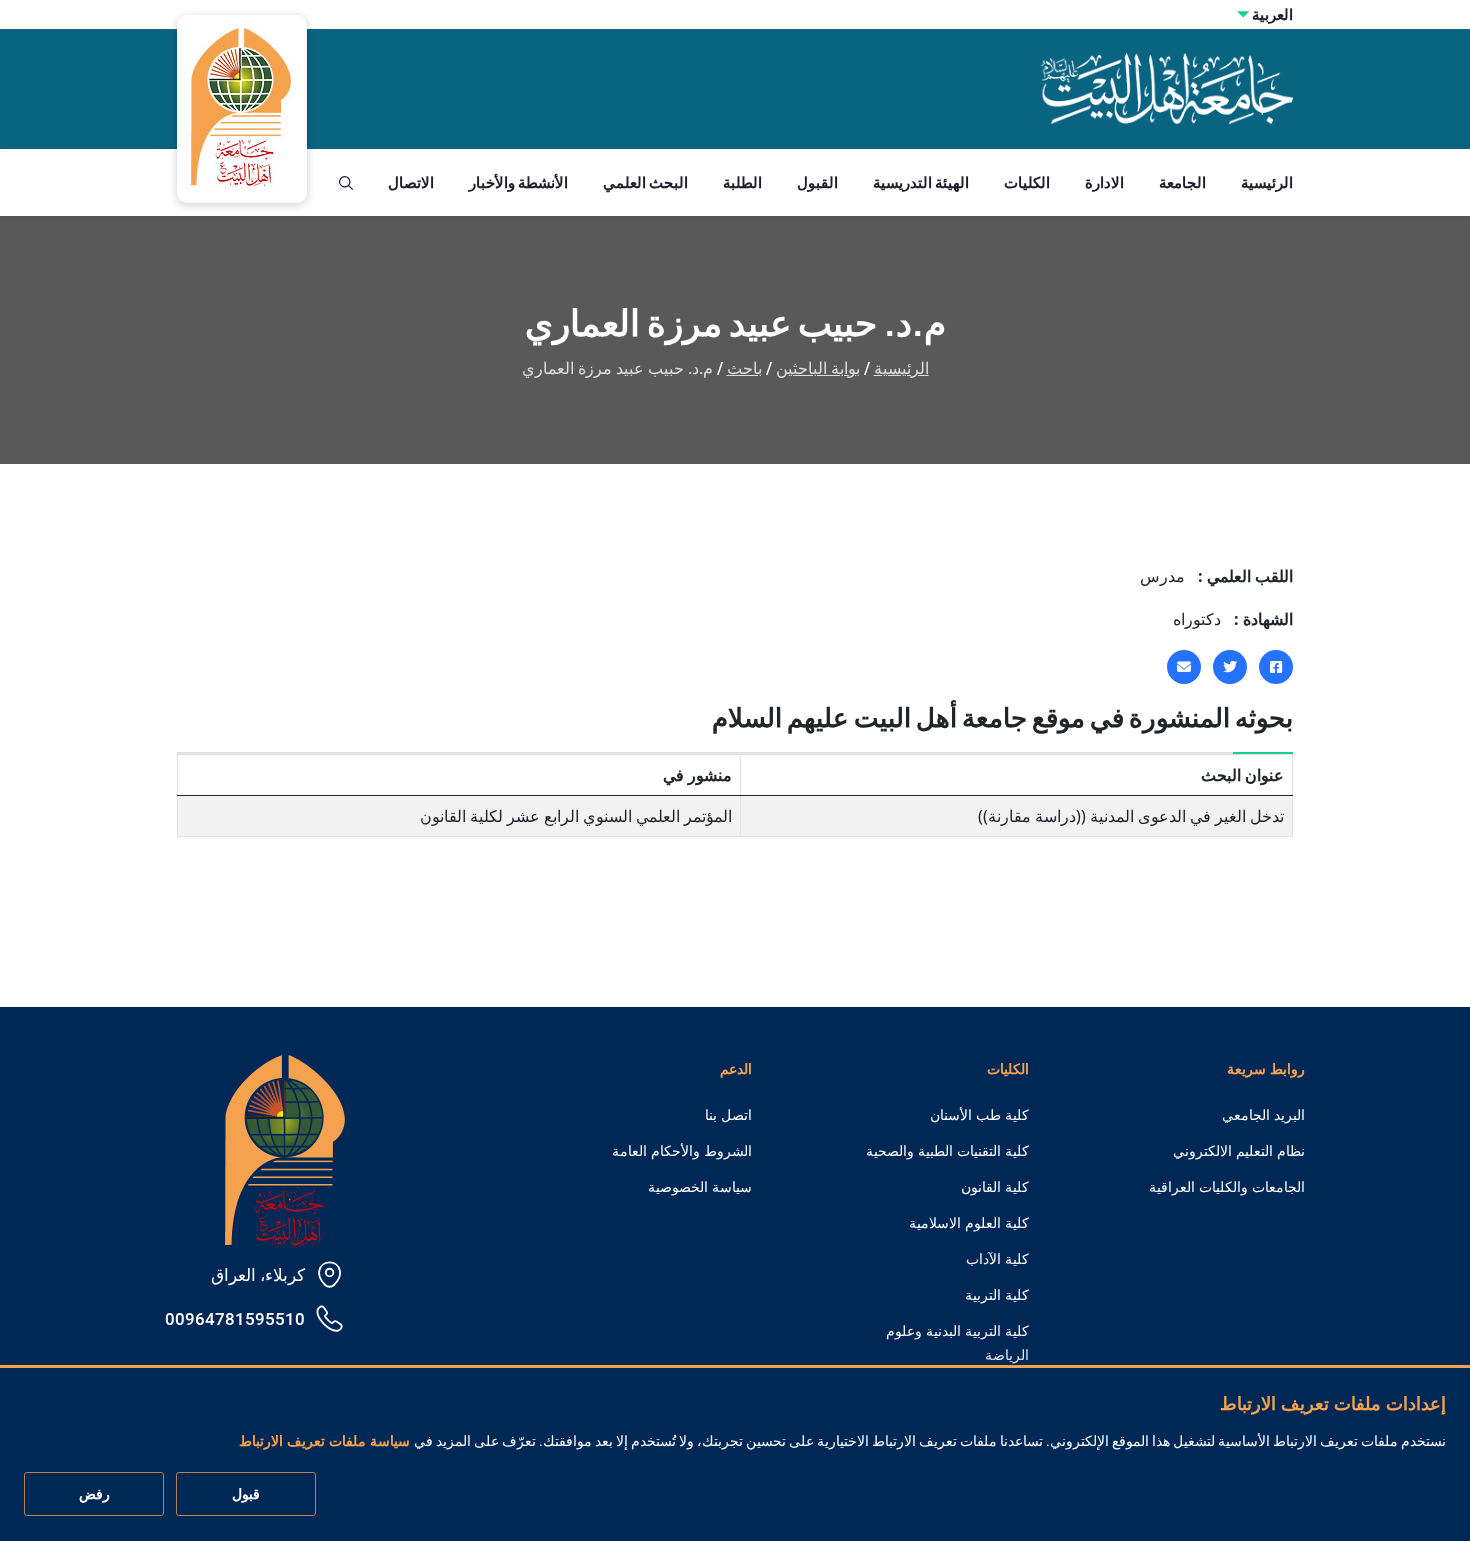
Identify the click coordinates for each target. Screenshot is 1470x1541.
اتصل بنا (728, 1115)
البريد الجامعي (1263, 1115)
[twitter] (1230, 667)
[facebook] (1276, 667)
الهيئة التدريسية (921, 182)
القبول (817, 182)
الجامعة (1182, 182)
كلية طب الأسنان (979, 1115)
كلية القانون (995, 1187)
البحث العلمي (645, 182)
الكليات (1027, 182)
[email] (1184, 667)
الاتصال (411, 182)
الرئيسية (1267, 182)
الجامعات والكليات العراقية (1227, 1187)
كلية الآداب (997, 1259)
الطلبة (742, 182)
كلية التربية (997, 1295)
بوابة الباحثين (818, 368)
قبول (246, 1495)
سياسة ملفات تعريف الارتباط (324, 1442)
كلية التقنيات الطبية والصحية (947, 1151)
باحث (744, 368)
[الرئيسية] (285, 1148)
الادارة (1104, 182)
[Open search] (346, 183)
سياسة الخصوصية (700, 1187)
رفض (94, 1495)
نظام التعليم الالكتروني (1239, 1151)
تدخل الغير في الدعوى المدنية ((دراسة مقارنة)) (1131, 816)
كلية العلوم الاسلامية (969, 1223)
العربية (1272, 14)
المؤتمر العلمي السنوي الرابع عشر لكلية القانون (576, 816)
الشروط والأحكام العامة (682, 1151)
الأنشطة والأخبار (518, 182)
